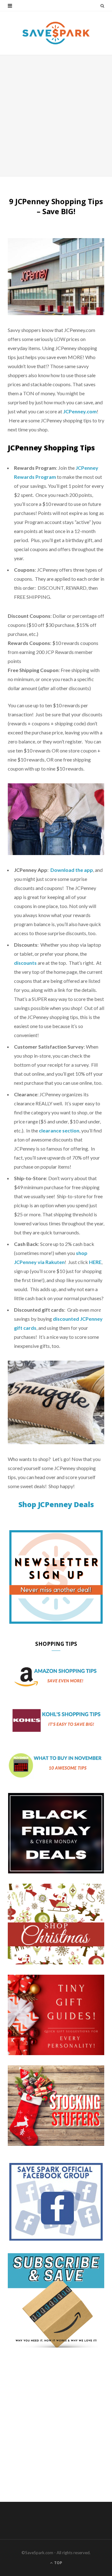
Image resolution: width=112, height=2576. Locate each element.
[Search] (102, 6)
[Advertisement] (56, 116)
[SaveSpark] (56, 33)
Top (58, 2563)
